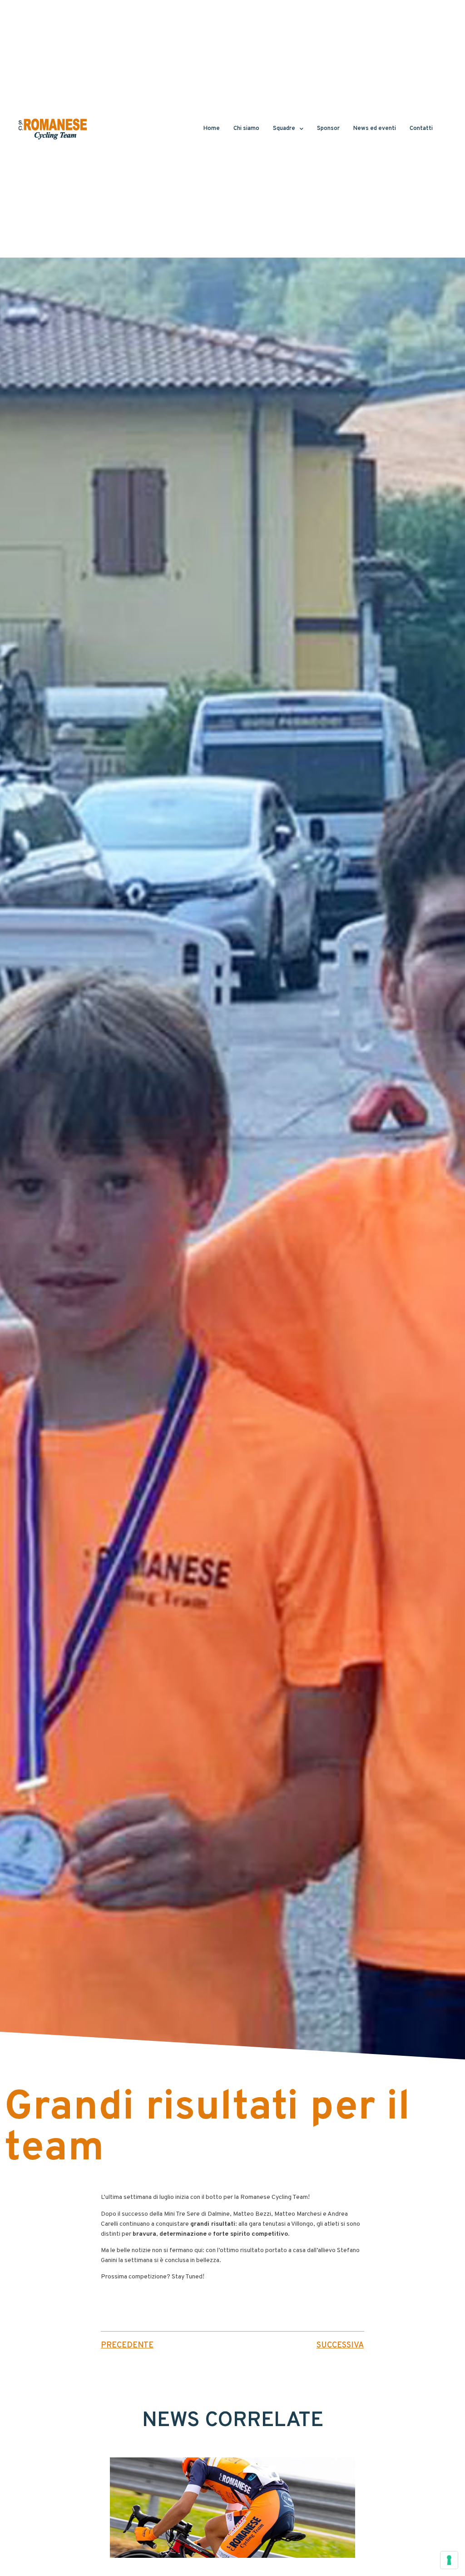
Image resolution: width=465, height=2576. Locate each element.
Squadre (284, 129)
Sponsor (328, 129)
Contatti (421, 129)
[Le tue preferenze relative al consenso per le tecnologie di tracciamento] (449, 2560)
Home (212, 129)
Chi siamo (246, 129)
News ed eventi (375, 129)
